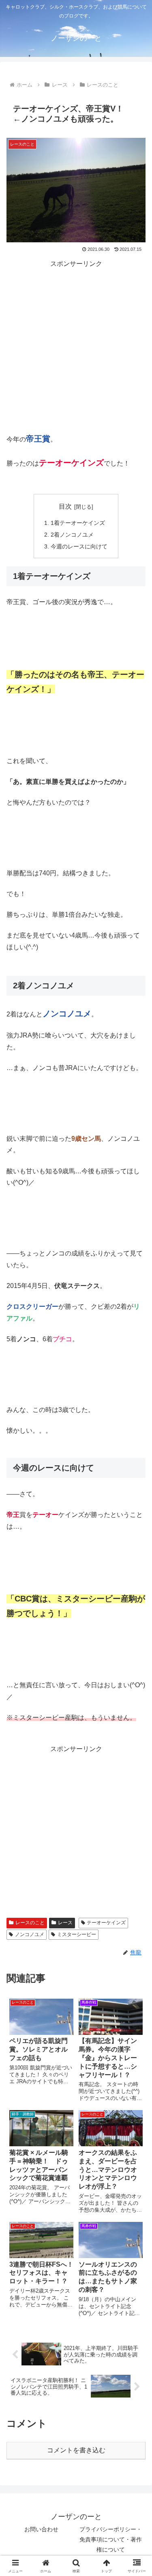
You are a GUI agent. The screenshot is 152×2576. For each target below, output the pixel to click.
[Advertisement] (76, 346)
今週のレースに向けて (79, 546)
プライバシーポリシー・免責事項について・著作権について (111, 2539)
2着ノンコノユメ (72, 535)
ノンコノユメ (30, 1934)
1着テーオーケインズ (78, 523)
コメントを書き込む (76, 2450)
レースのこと (30, 1923)
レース (65, 1923)
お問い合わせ (41, 2529)
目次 (65, 506)
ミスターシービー (77, 1934)
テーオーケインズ (106, 1923)
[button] (136, 1650)
